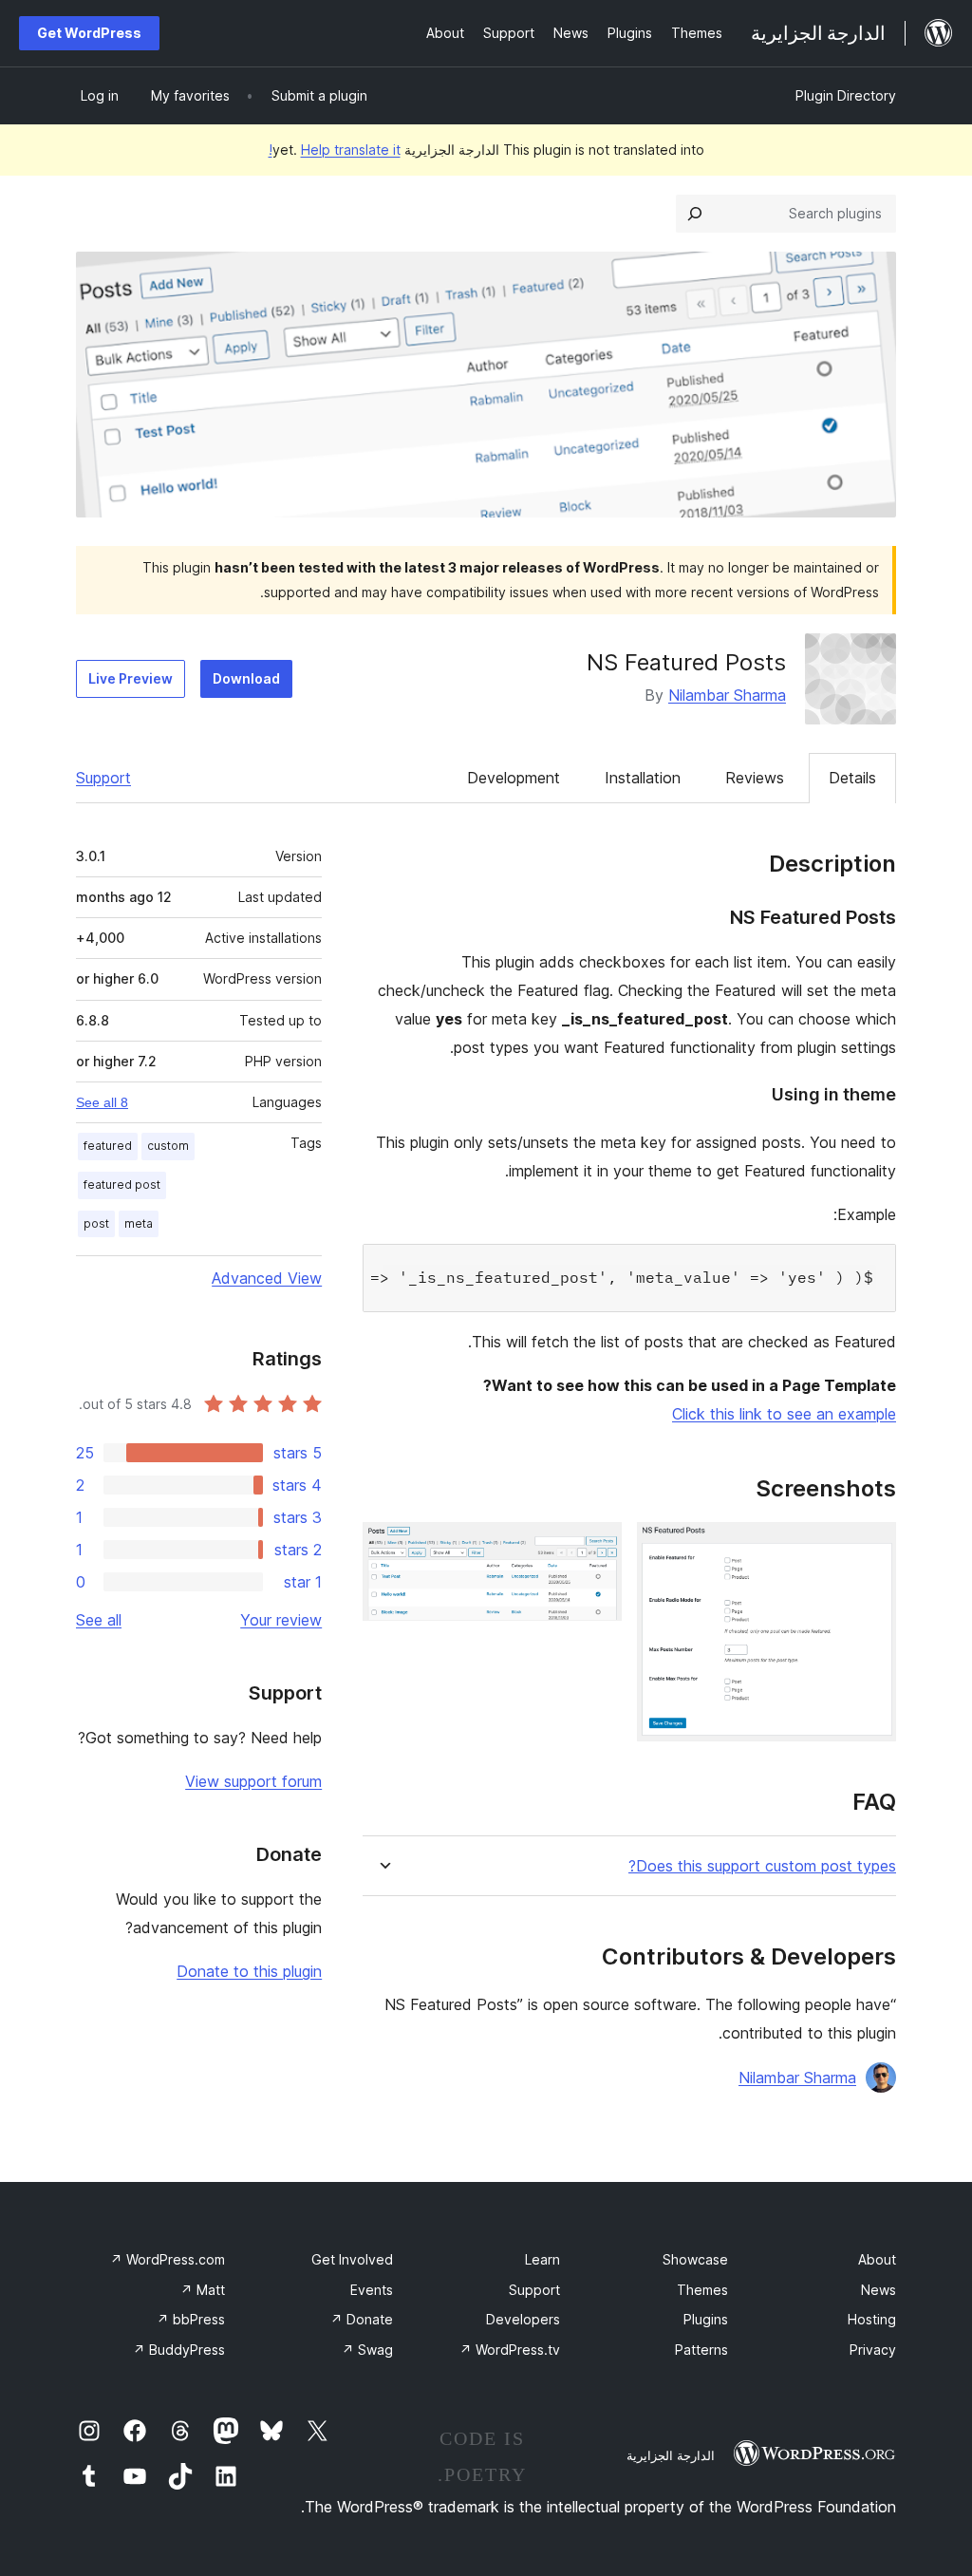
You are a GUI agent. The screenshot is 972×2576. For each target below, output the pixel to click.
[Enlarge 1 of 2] (870, 1548)
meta (139, 1223)
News (879, 2290)
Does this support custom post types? (762, 1866)
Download (246, 678)
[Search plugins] (695, 214)
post (96, 1223)
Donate (362, 2319)
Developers (523, 2319)
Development (514, 778)
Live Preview (131, 678)
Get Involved (352, 2259)
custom (168, 1146)
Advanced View (267, 1278)
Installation (643, 778)
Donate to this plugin (249, 1971)
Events (372, 2290)
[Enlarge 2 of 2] (596, 1548)
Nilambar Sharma (727, 695)
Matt (203, 2290)
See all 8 (102, 1102)
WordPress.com (168, 2259)
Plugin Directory (846, 95)
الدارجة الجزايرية (671, 2455)
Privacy (873, 2350)
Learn (542, 2259)
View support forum (253, 1781)
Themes (702, 2290)
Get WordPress (89, 33)
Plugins (706, 2319)
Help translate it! (335, 150)
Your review (281, 1620)
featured (108, 1146)
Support (103, 778)
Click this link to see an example (784, 1414)
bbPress (191, 2319)
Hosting (872, 2319)
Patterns (701, 2350)
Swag (367, 2350)
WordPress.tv (510, 2350)
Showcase (695, 2259)
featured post (122, 1185)
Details (852, 778)
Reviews (755, 778)
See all (99, 1620)
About (877, 2259)
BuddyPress (179, 2350)
